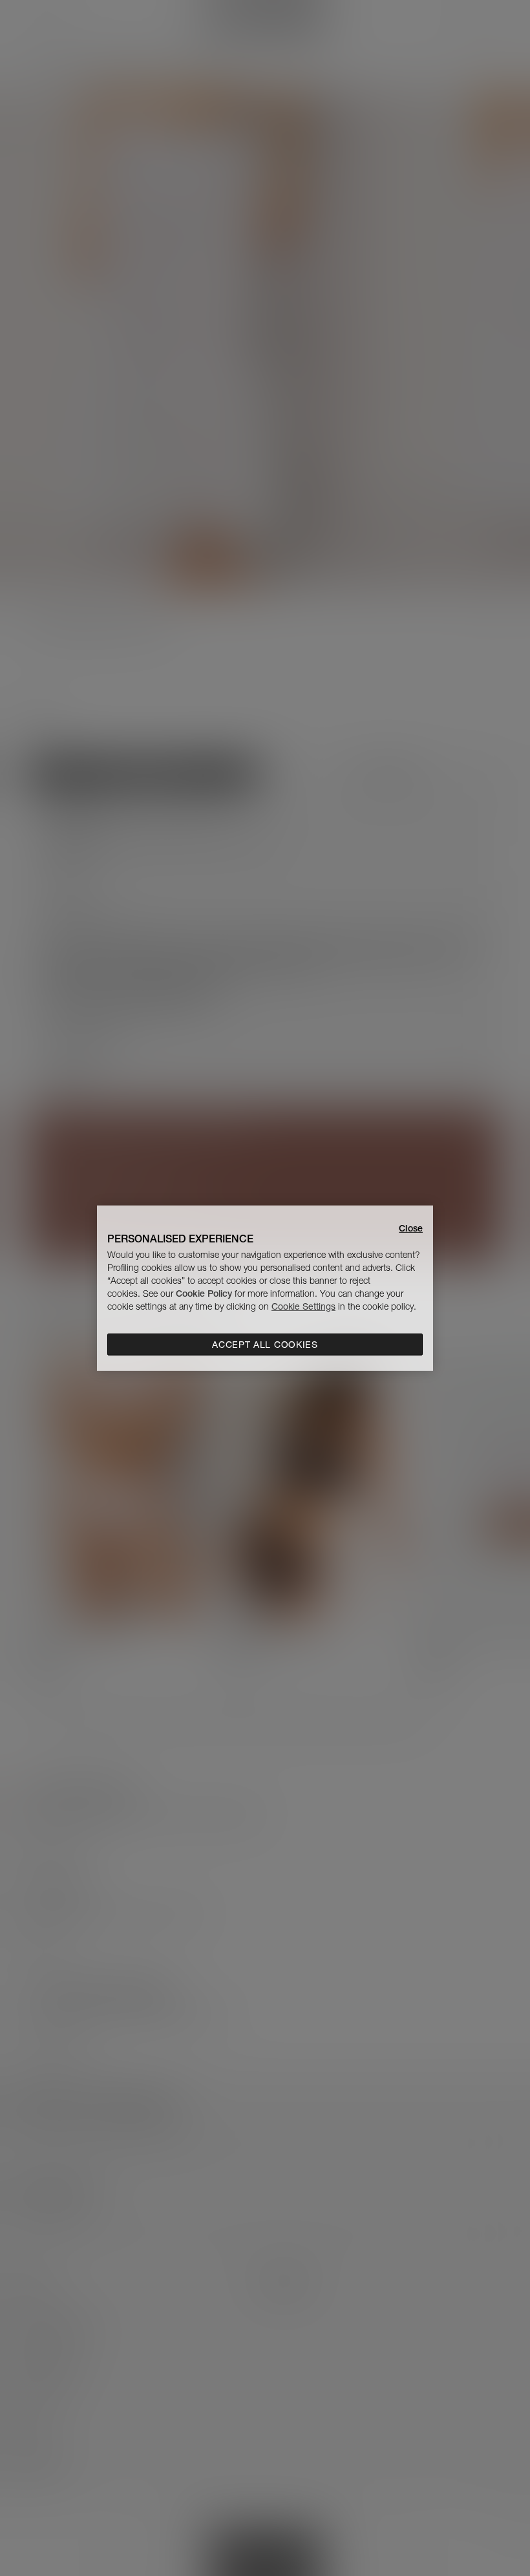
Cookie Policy (204, 1293)
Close (411, 1228)
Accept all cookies (265, 1345)
